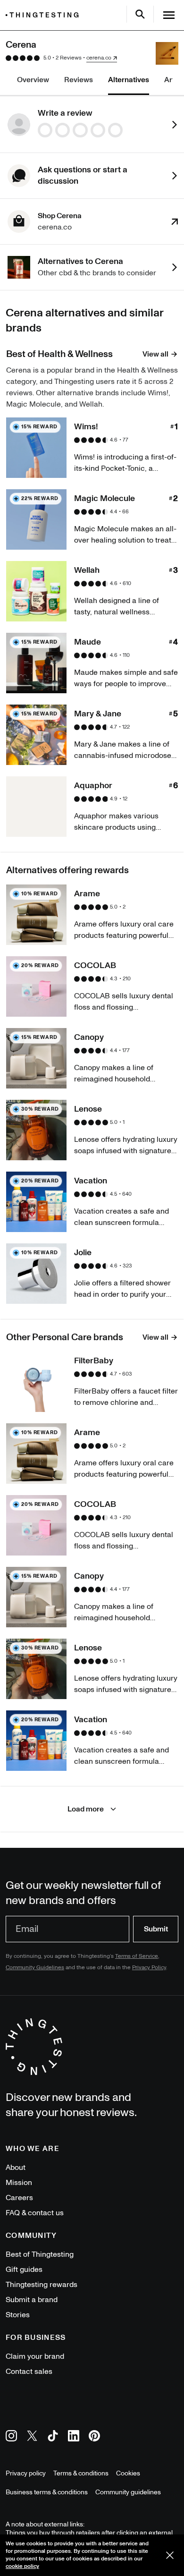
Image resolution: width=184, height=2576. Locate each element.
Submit (156, 1929)
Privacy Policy (149, 1968)
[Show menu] (169, 15)
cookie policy (22, 2566)
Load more (86, 1809)
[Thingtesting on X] (32, 2437)
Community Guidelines (35, 1968)
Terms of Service (137, 1956)
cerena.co (99, 58)
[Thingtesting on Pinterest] (94, 2437)
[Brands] (44, 15)
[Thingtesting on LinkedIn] (74, 2437)
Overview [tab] (33, 80)
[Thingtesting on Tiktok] (53, 2437)
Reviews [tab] (79, 80)
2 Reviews (69, 58)
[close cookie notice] (170, 2555)
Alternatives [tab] (129, 80)
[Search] (140, 14)
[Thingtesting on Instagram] (11, 2437)
